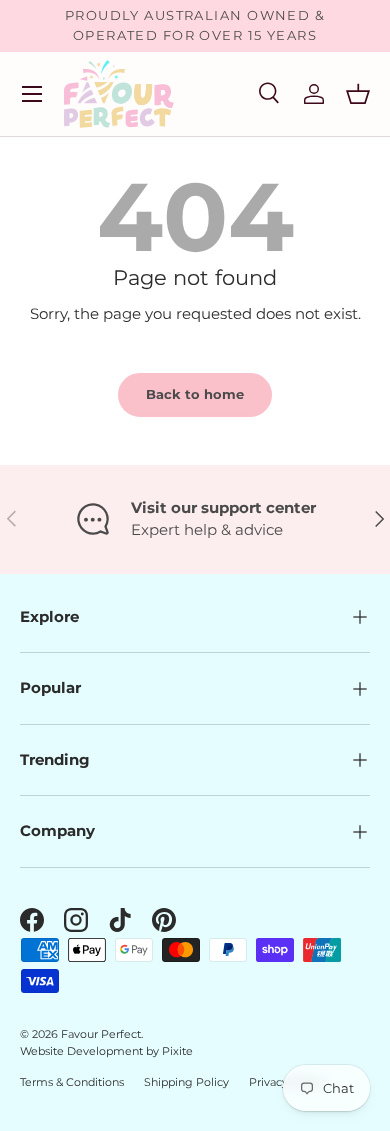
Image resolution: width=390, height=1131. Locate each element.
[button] (358, 94)
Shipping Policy (186, 1082)
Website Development (83, 1051)
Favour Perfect (101, 1034)
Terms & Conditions (72, 1082)
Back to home (195, 394)
